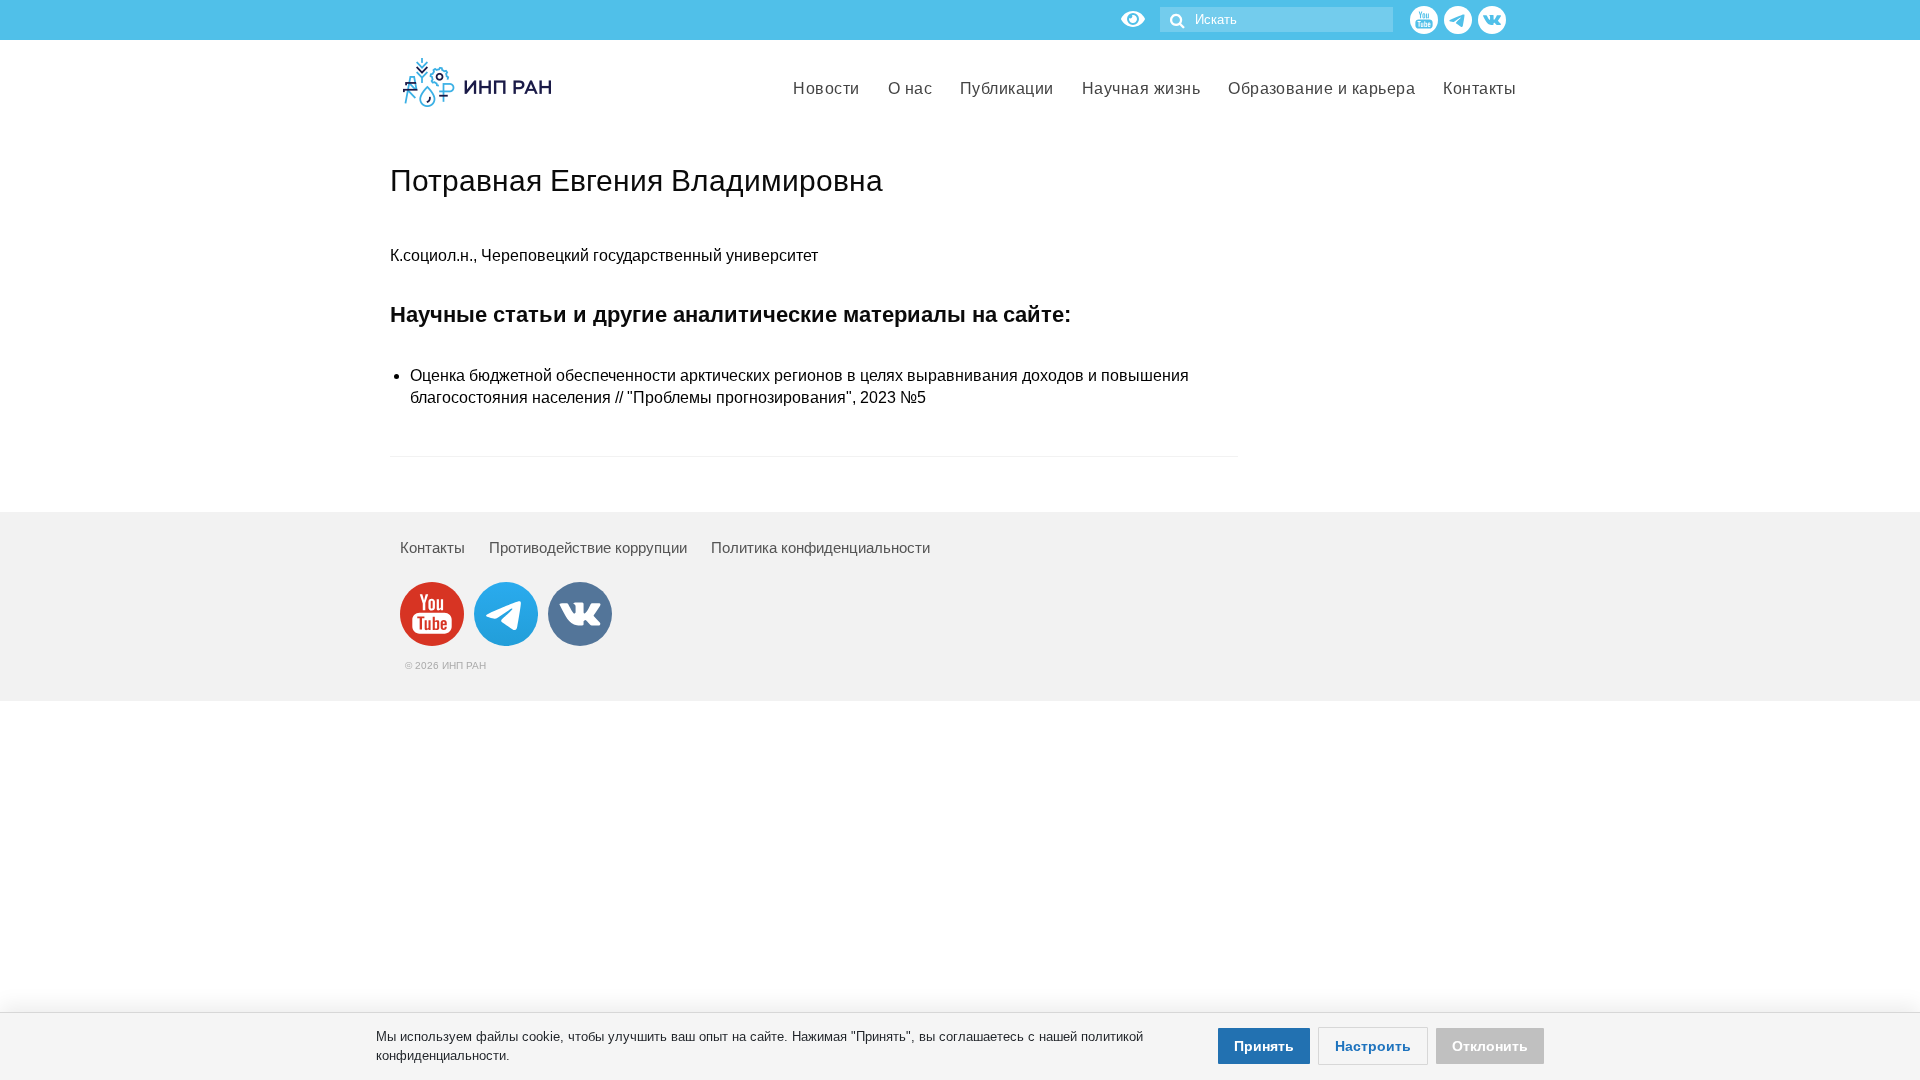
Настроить (1373, 1046)
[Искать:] (1276, 19)
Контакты (432, 547)
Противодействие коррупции (588, 547)
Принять (1264, 1046)
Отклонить (1490, 1046)
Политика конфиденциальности (820, 547)
